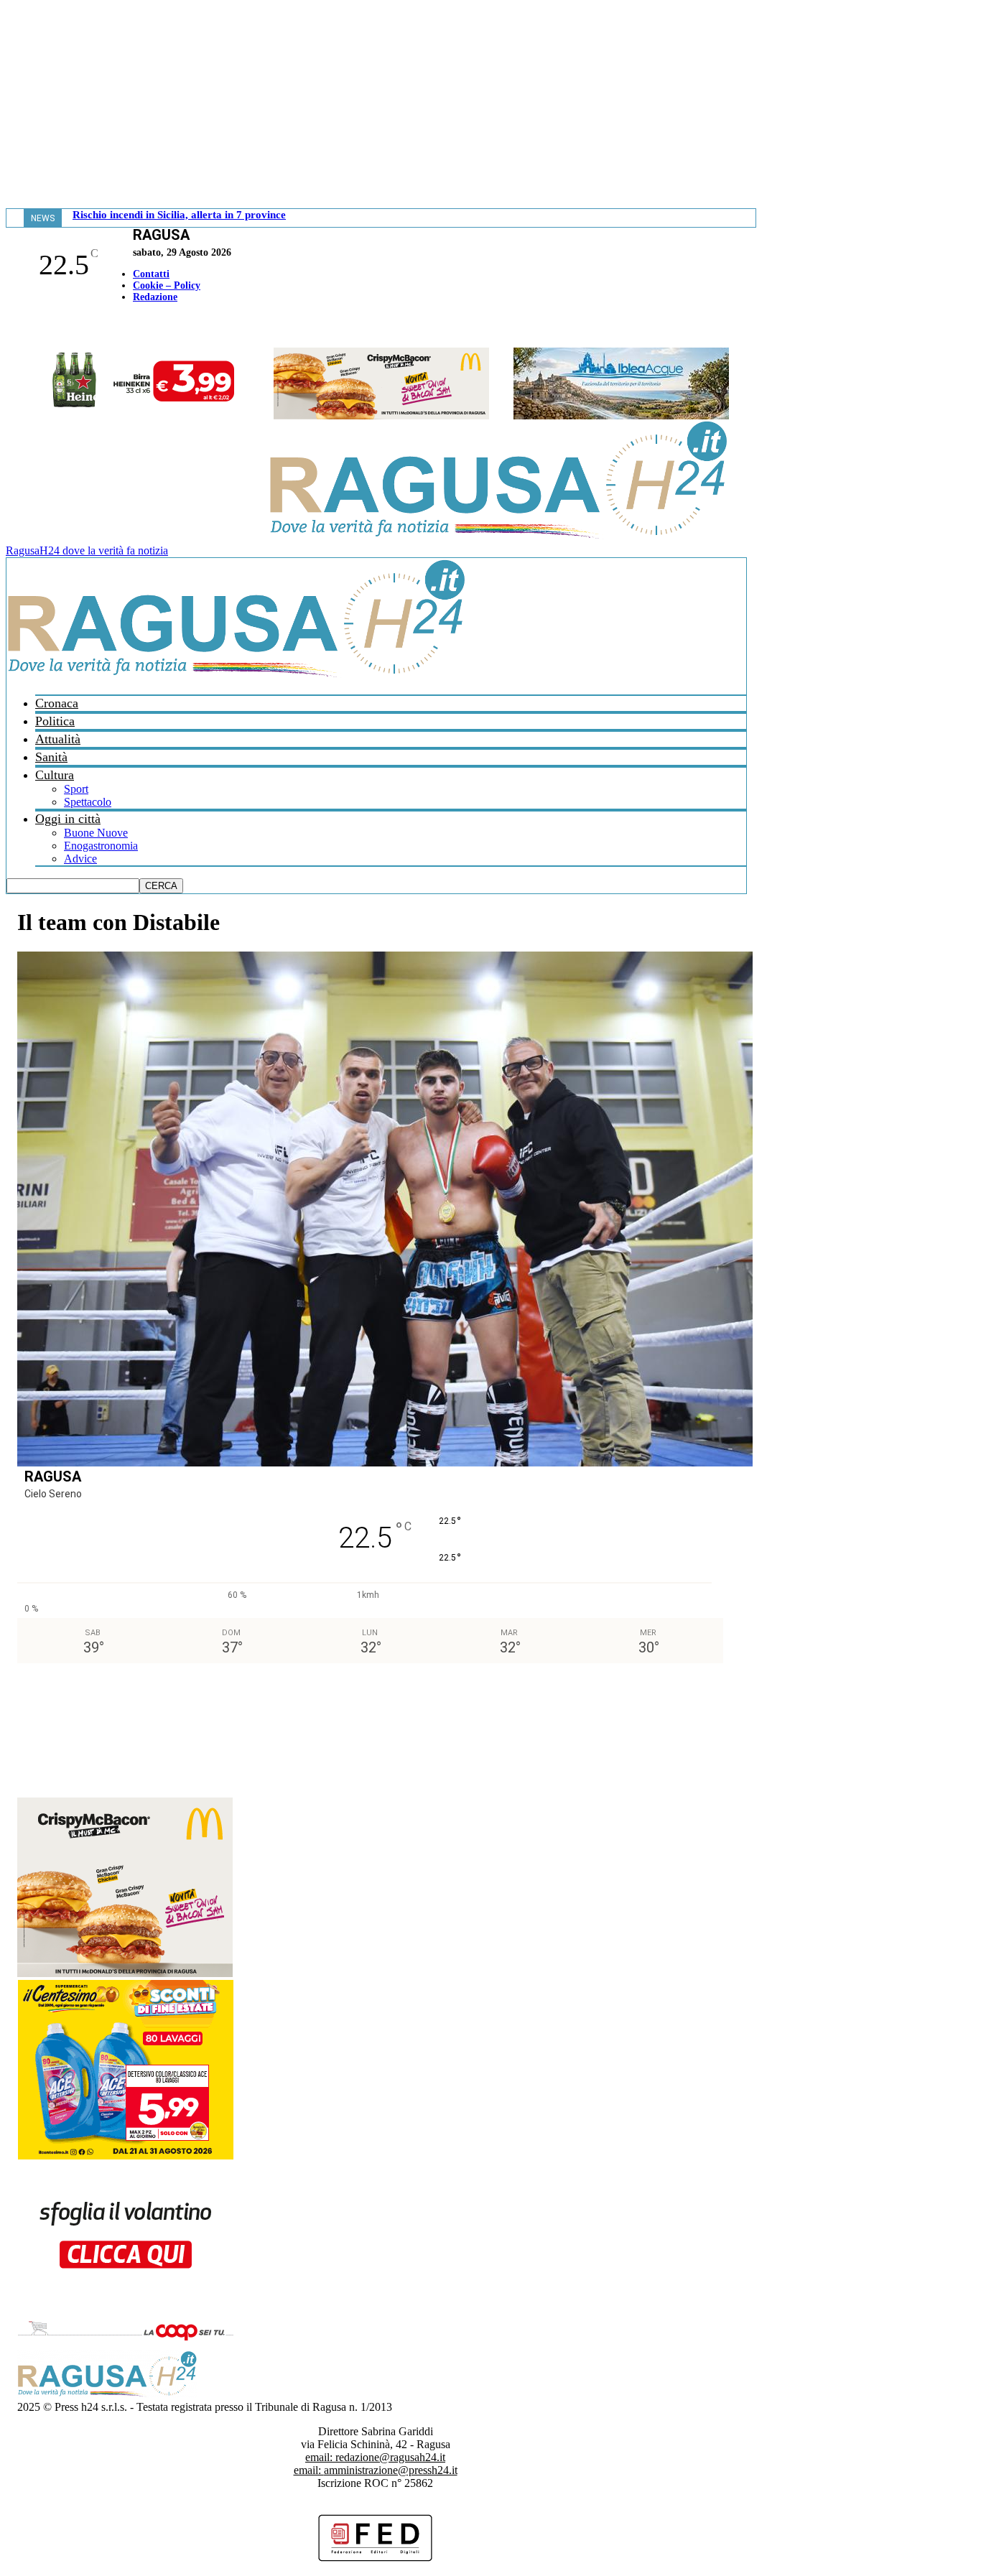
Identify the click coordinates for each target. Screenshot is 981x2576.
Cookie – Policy (167, 285)
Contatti (151, 274)
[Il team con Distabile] (385, 1463)
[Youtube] (17, 327)
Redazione (155, 297)
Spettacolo (88, 802)
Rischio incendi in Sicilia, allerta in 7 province (179, 215)
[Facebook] (9, 327)
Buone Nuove (96, 833)
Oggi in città (68, 819)
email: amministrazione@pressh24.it (376, 2470)
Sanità (51, 757)
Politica (55, 721)
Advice (80, 859)
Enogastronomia (101, 846)
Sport (76, 789)
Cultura (55, 775)
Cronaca (57, 703)
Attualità (58, 739)
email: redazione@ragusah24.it (375, 2457)
